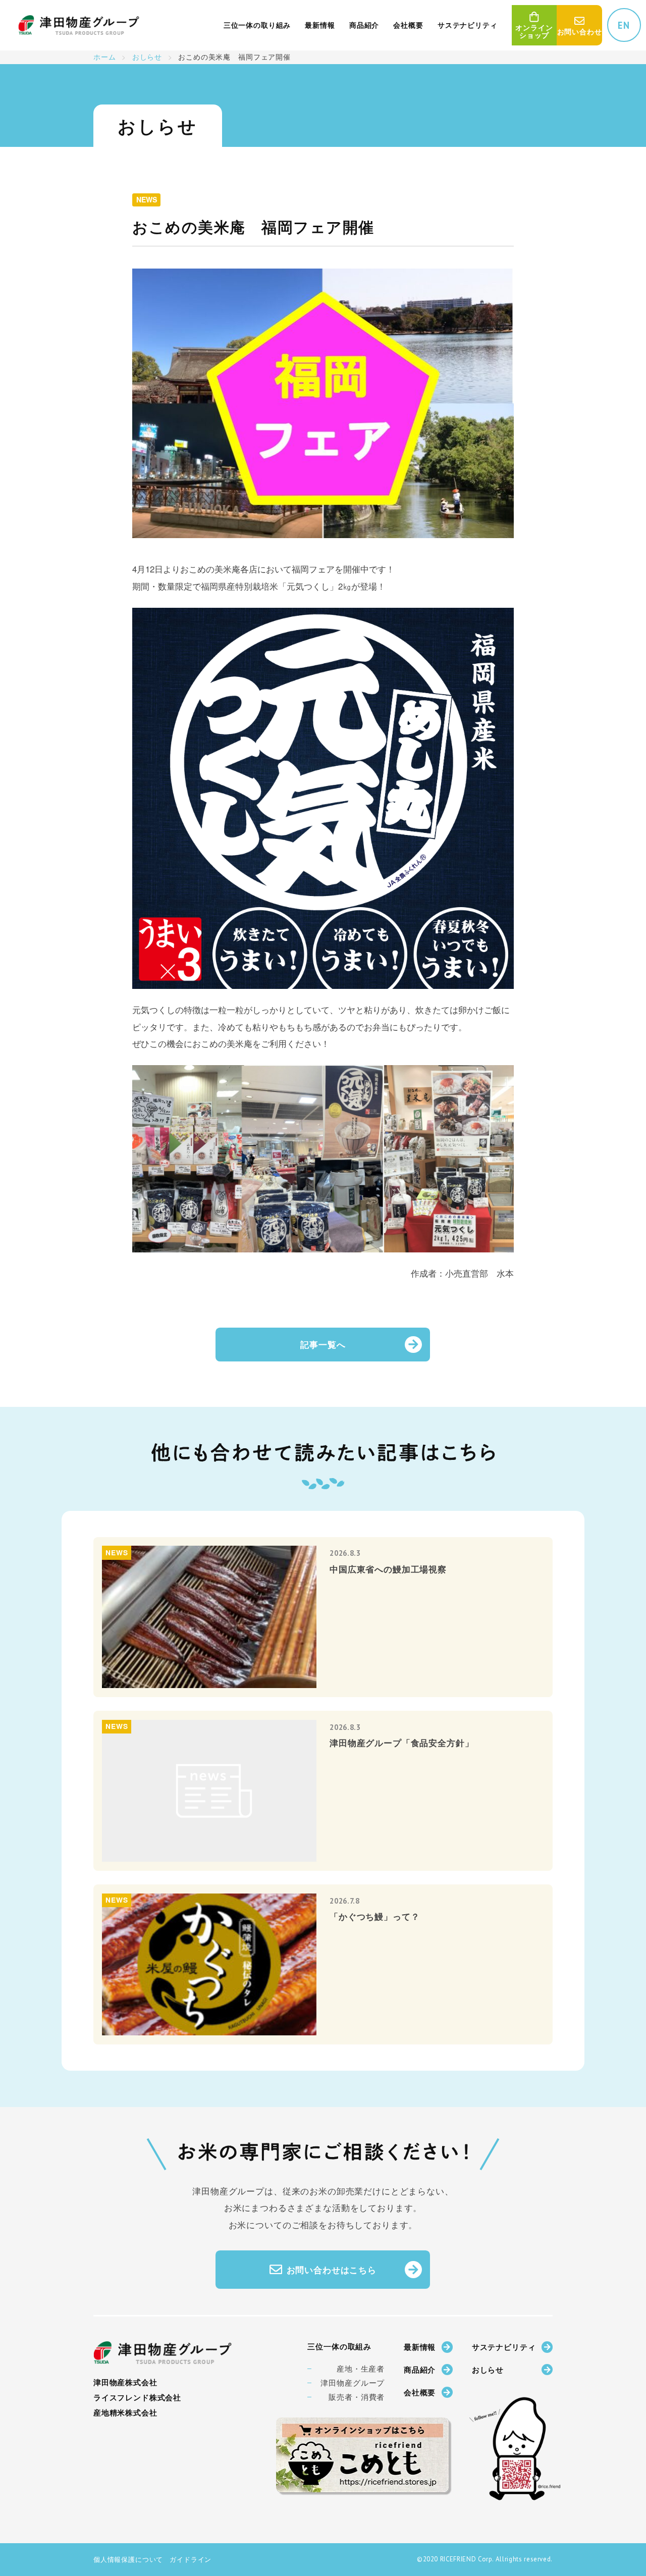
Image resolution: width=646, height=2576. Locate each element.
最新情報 (420, 2347)
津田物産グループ (353, 2383)
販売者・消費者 (357, 2397)
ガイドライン (191, 2559)
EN (624, 25)
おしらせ (147, 57)
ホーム (105, 57)
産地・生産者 (361, 2369)
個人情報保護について (128, 2559)
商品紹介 (420, 2370)
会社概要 (420, 2392)
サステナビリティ (504, 2347)
